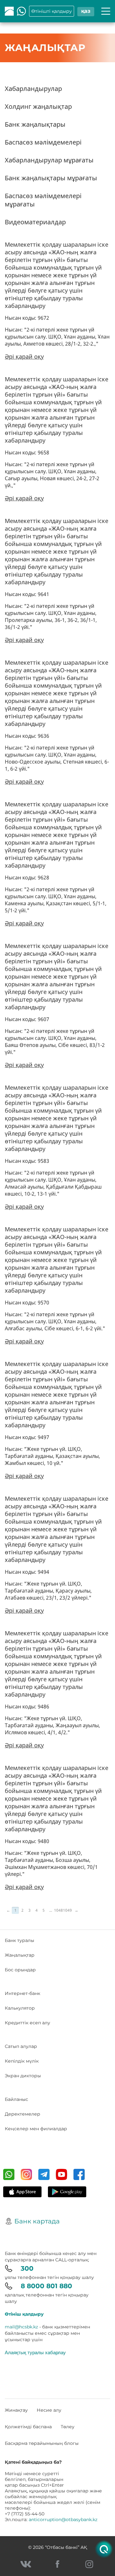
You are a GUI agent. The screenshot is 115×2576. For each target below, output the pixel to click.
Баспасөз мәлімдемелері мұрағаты (43, 200)
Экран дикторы (23, 2076)
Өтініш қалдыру (24, 2314)
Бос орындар (20, 1970)
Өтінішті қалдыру (52, 11)
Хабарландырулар (33, 89)
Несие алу (49, 2410)
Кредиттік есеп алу (27, 2023)
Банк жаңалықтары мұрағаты (51, 178)
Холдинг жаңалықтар (38, 106)
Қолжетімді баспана (28, 2427)
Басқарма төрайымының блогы (42, 2443)
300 (27, 2268)
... (51, 1910)
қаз (86, 11)
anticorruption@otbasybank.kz (63, 2520)
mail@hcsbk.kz (21, 2327)
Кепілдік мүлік (22, 2061)
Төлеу (68, 2427)
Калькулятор (20, 2008)
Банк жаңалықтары (35, 124)
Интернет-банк (23, 1993)
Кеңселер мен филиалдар (36, 2129)
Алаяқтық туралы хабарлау (35, 2352)
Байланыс (16, 2099)
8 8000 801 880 (46, 2286)
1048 (58, 1910)
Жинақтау (16, 2410)
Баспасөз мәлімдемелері (43, 142)
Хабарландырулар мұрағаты (49, 160)
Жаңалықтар (20, 1955)
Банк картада (37, 2221)
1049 (67, 1910)
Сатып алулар (21, 2046)
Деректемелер (23, 2114)
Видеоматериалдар (35, 222)
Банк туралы (19, 1940)
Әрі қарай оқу (24, 356)
